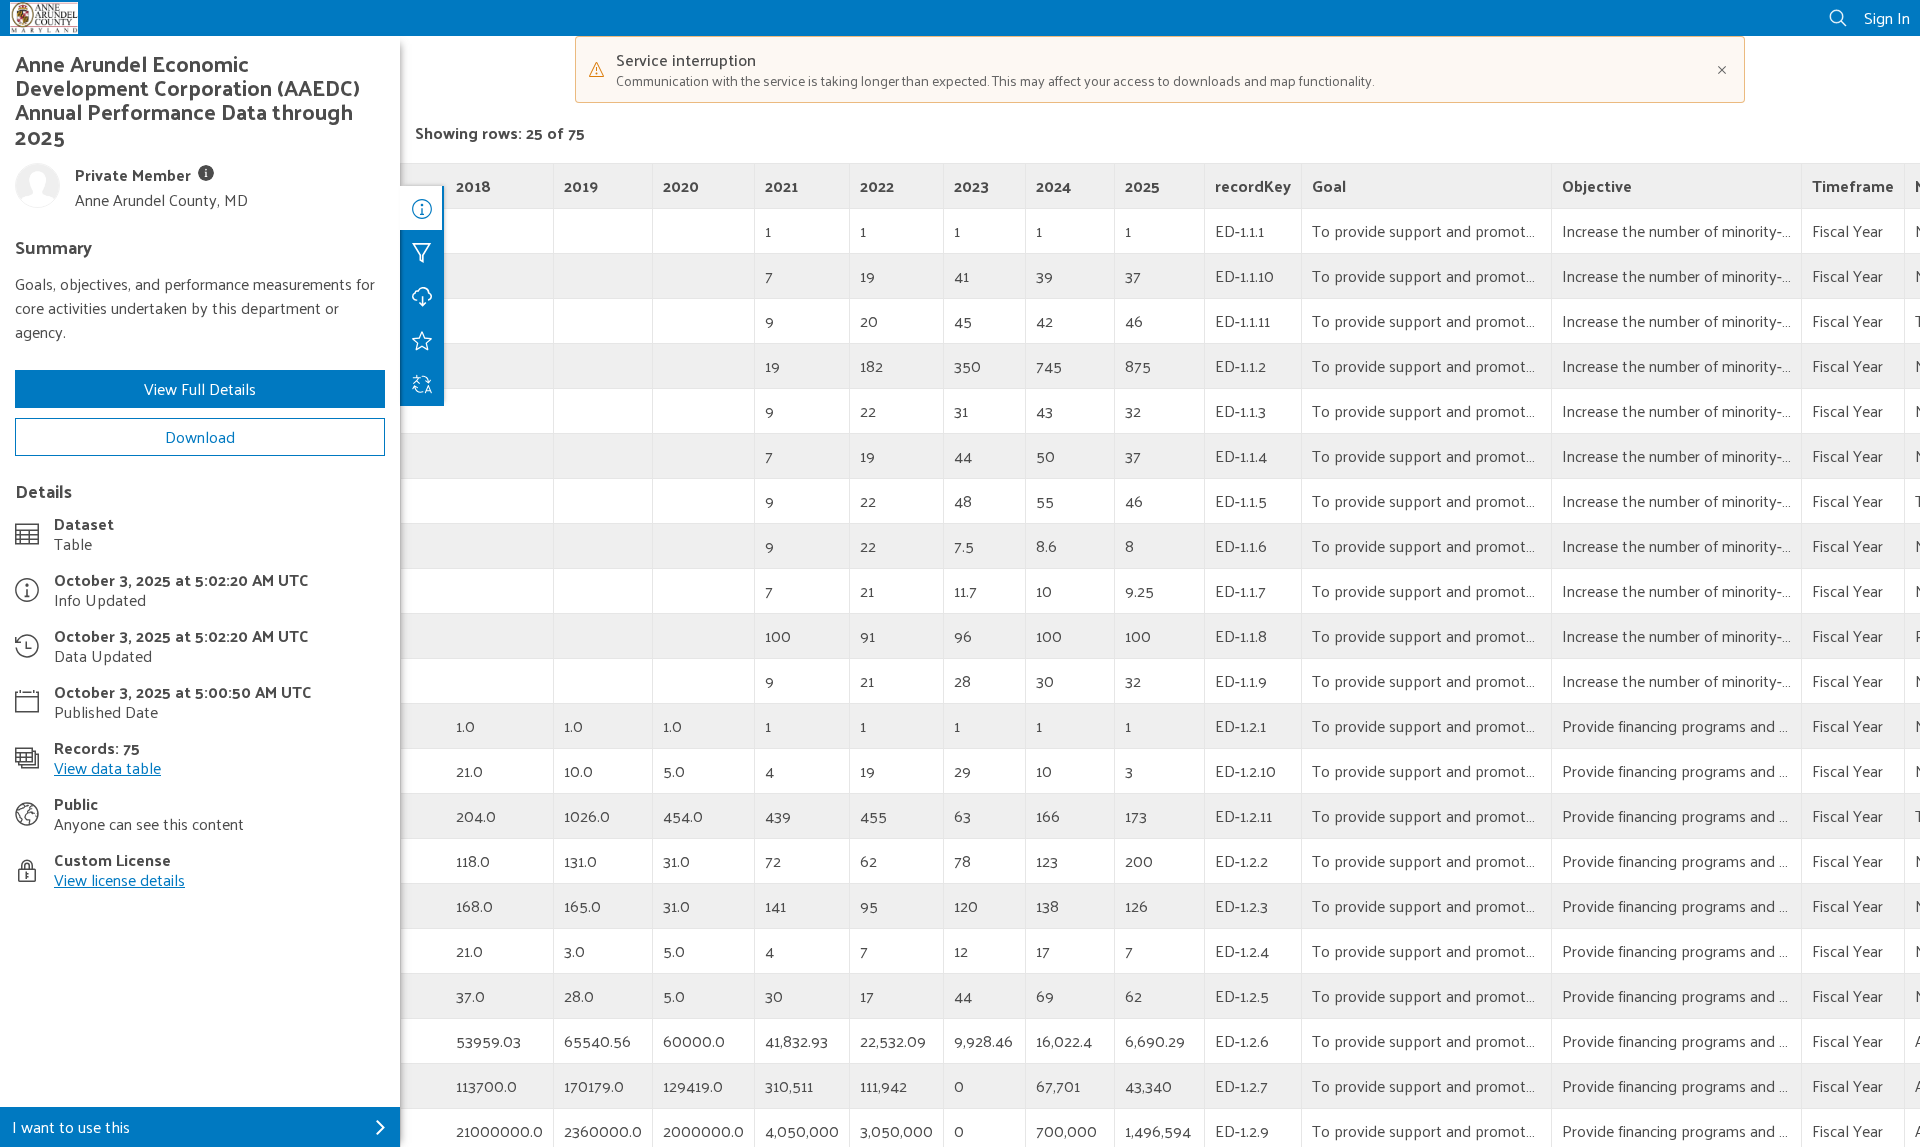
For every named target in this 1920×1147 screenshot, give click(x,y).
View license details (119, 879)
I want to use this (71, 1126)
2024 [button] (1053, 185)
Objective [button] (1597, 185)
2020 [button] (681, 185)
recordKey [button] (1253, 185)
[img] (206, 173)
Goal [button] (1329, 185)
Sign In (1887, 17)
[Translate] (422, 384)
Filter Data (422, 252)
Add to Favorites (422, 340)
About (422, 208)
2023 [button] (971, 185)
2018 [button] (473, 185)
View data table (107, 767)
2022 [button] (877, 185)
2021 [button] (781, 185)
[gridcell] (477, 231)
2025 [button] (1142, 185)
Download (200, 436)
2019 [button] (581, 185)
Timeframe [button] (1853, 185)
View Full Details (200, 388)
